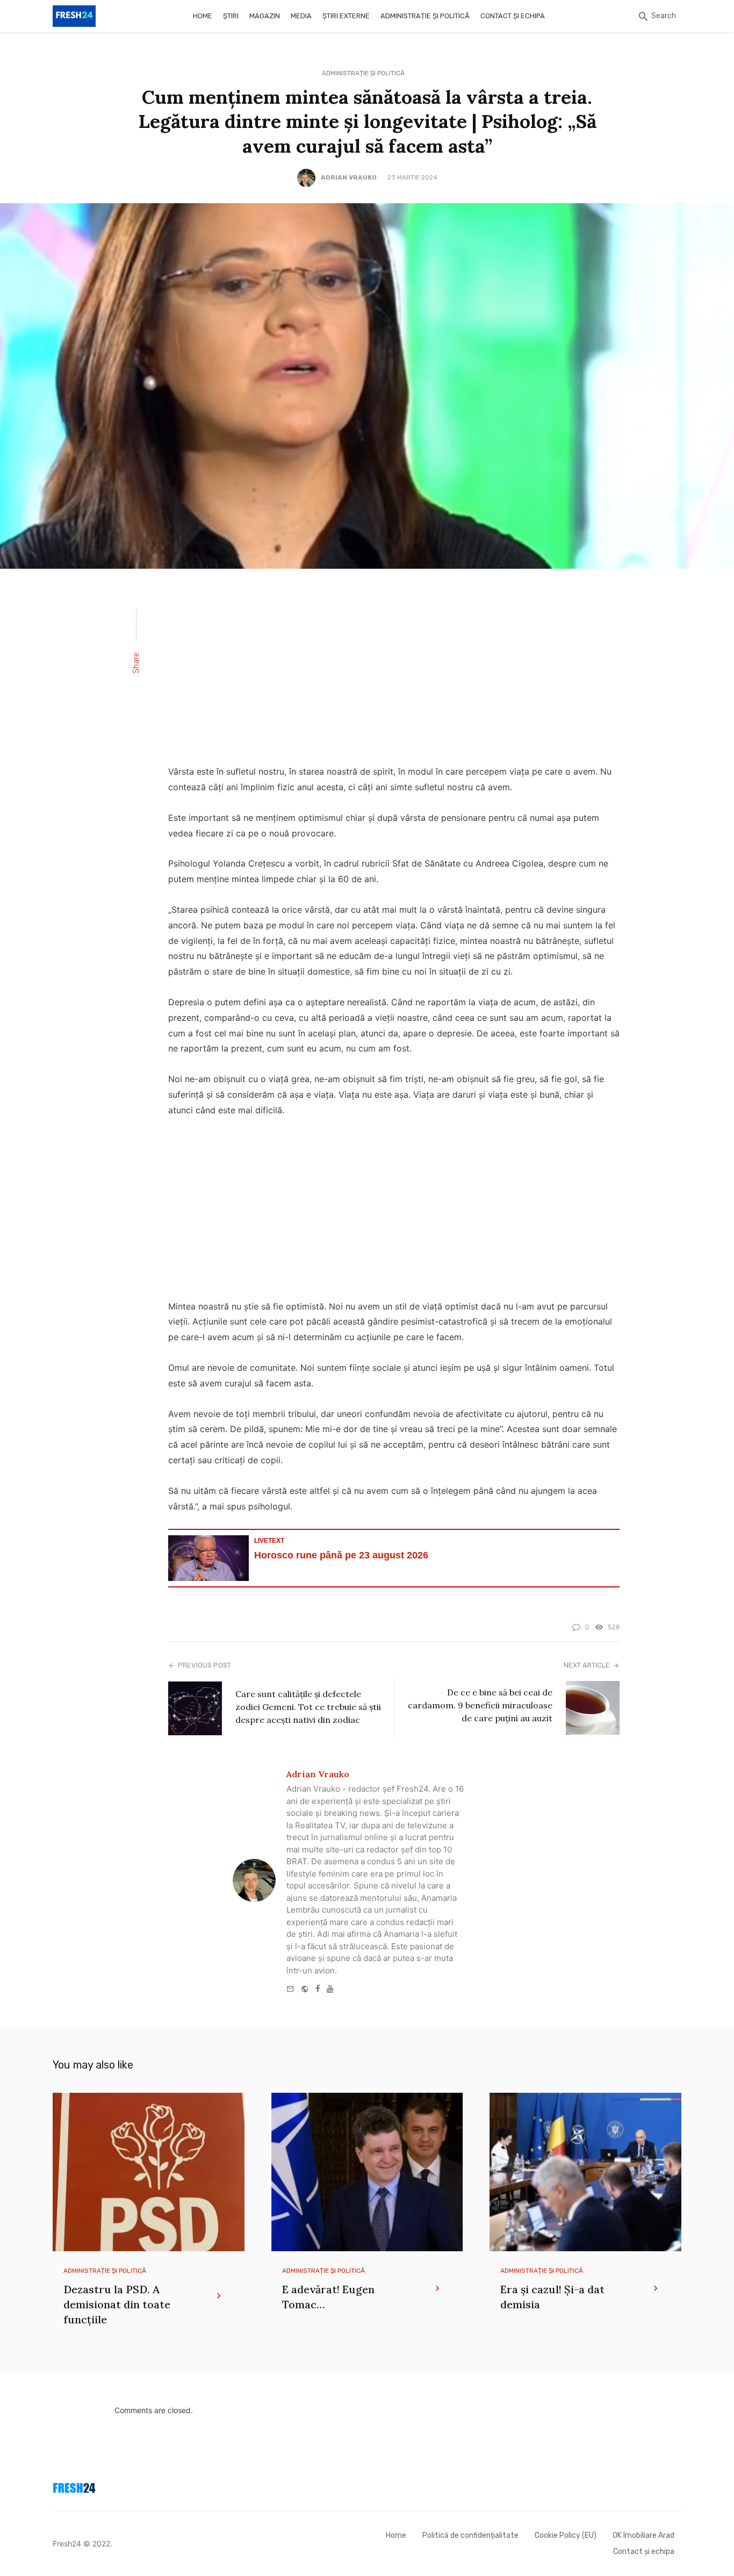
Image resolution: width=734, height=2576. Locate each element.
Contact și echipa (513, 16)
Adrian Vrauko (349, 177)
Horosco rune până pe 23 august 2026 (341, 1555)
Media (301, 16)
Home (203, 16)
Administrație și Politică (425, 16)
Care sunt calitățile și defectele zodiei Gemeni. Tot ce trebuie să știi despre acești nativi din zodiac (308, 1707)
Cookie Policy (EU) (566, 2535)
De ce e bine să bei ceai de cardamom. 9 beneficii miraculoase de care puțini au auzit (480, 1705)
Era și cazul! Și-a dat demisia (552, 2297)
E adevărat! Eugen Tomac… (328, 2297)
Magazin (265, 16)
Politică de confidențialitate (470, 2535)
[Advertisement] (394, 674)
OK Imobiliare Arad (643, 2535)
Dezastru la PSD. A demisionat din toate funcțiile (117, 2304)
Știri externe (346, 16)
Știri (231, 16)
